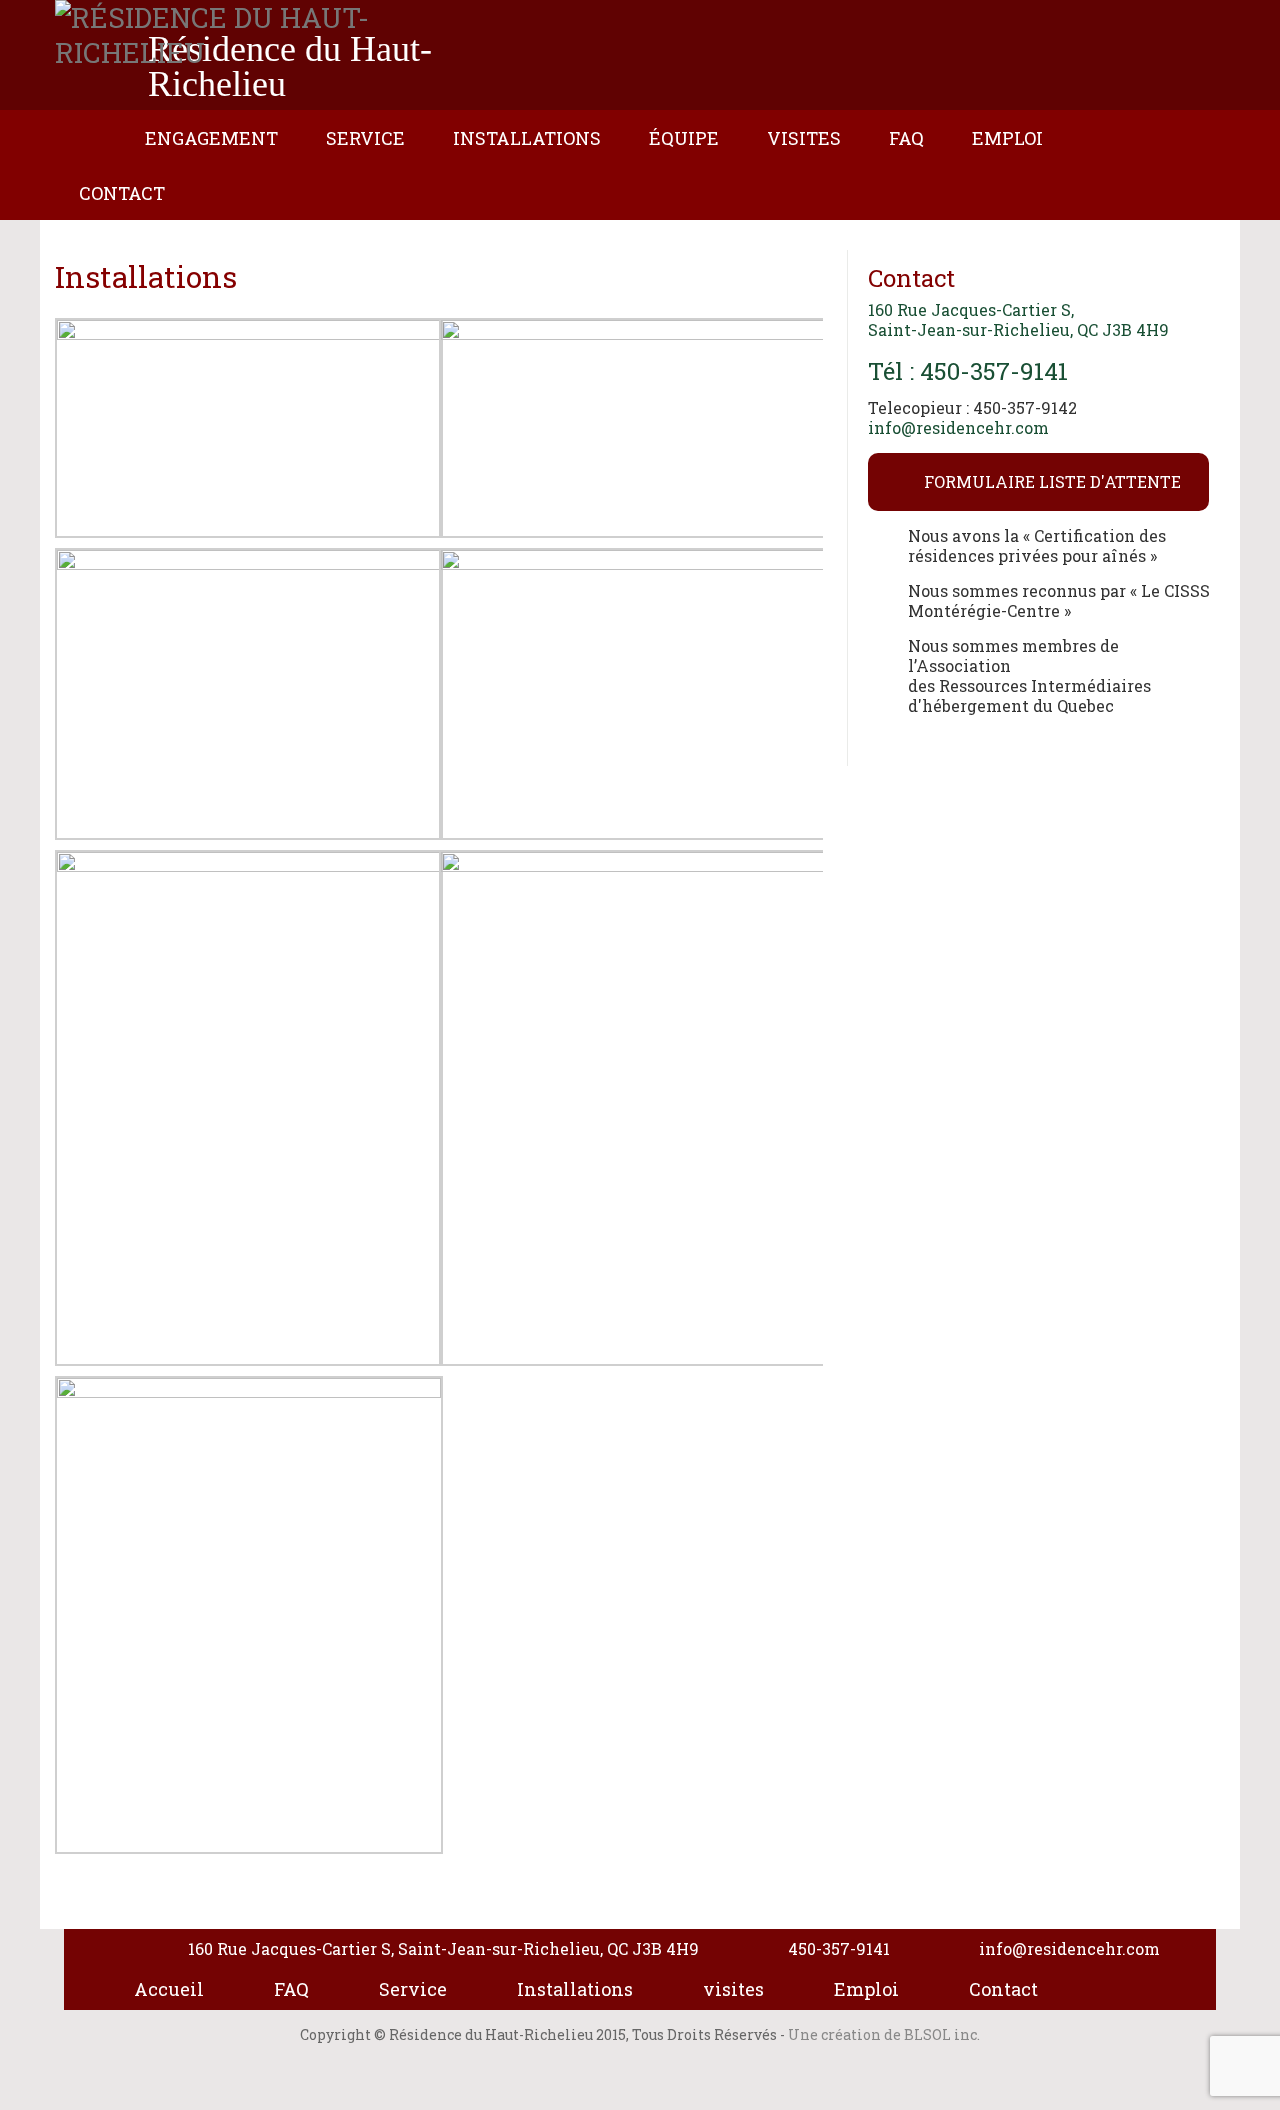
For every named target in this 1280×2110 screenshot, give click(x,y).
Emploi (1007, 138)
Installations (527, 138)
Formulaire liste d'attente (1052, 481)
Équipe (684, 138)
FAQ (906, 138)
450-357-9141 (839, 1948)
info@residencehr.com (958, 427)
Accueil (96, 147)
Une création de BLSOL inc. (884, 2034)
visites (733, 1989)
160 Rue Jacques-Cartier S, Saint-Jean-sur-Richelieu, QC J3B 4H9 (1018, 319)
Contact (122, 193)
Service (365, 138)
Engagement (211, 138)
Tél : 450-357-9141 (968, 371)
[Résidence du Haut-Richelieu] (266, 35)
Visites (804, 138)
